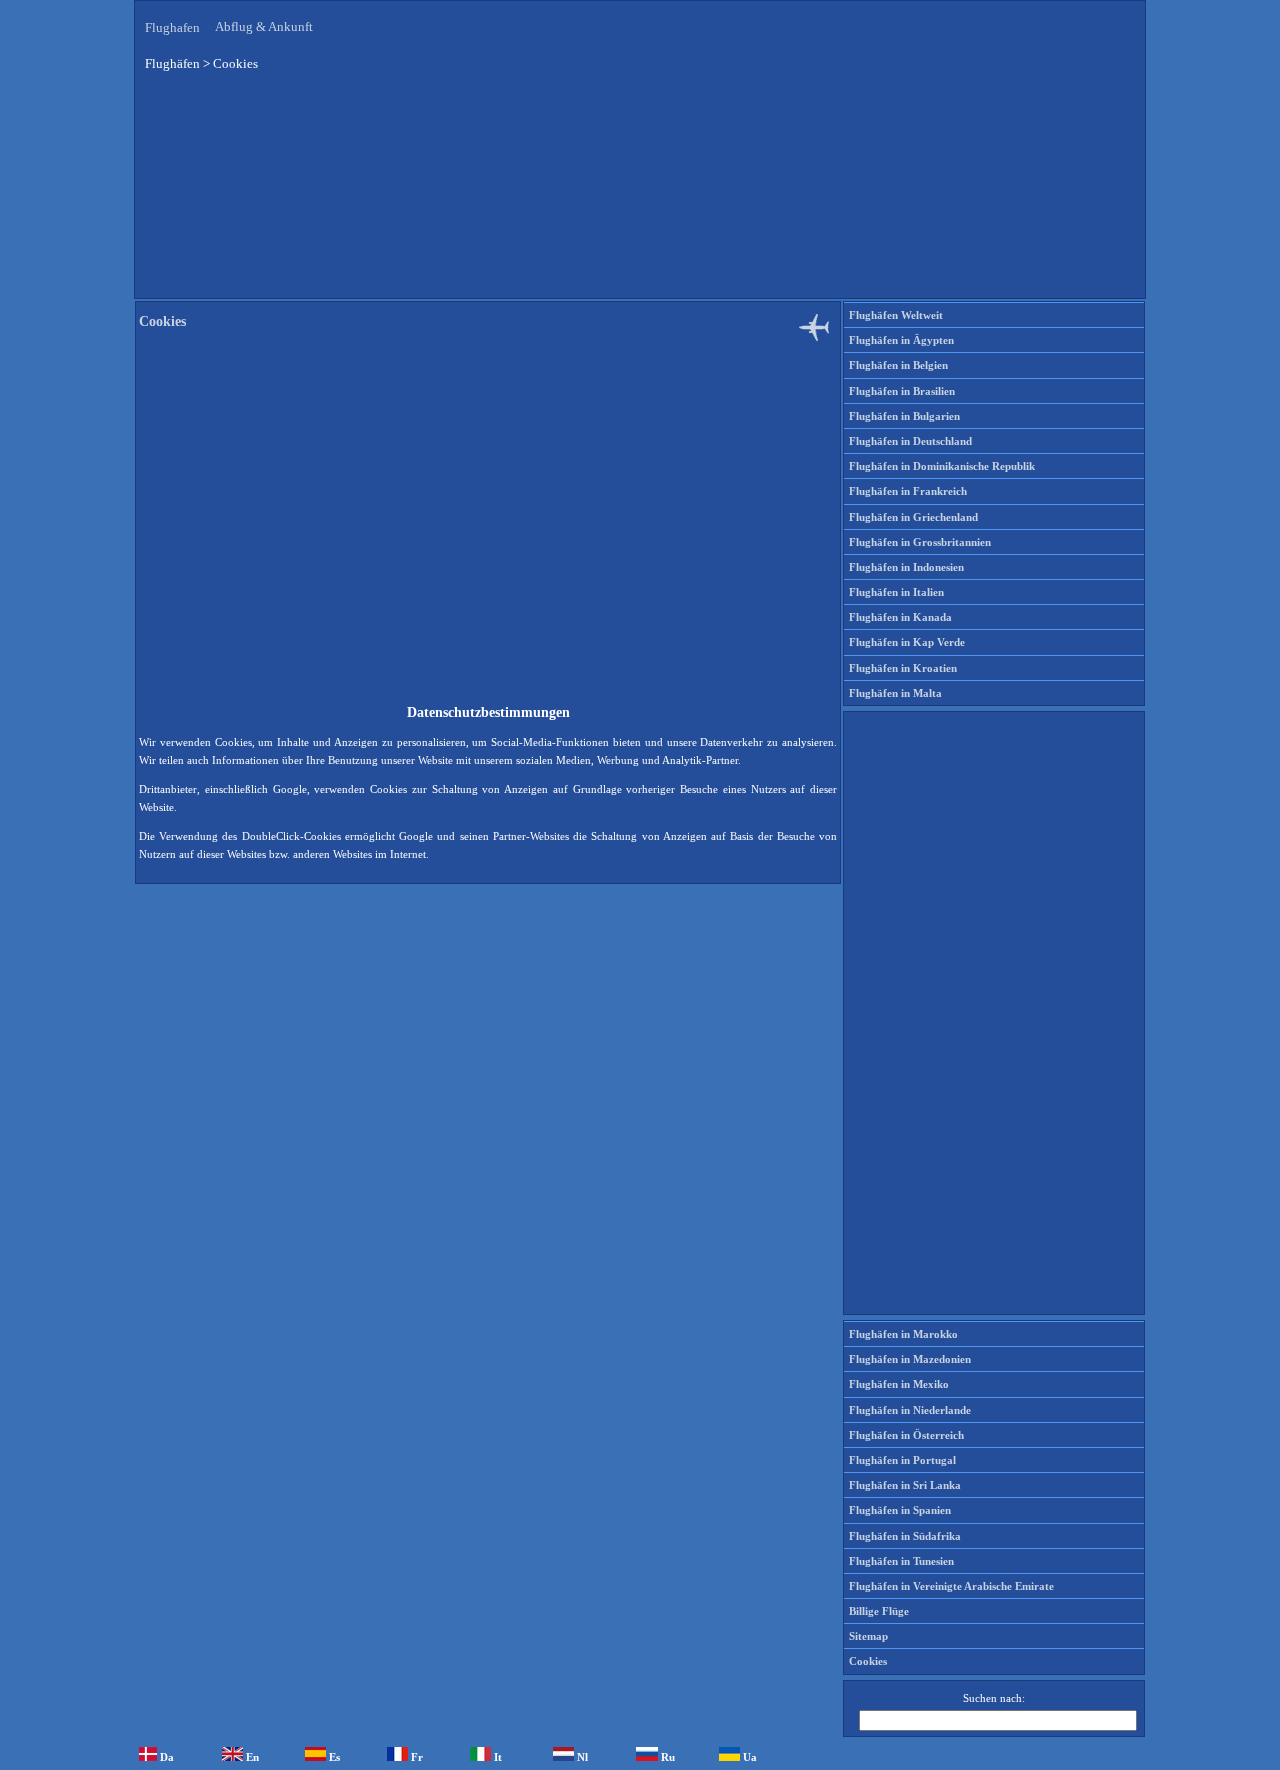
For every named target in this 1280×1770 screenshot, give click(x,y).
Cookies (868, 1661)
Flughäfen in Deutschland (910, 441)
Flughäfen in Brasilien (902, 391)
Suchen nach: (994, 1698)
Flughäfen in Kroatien (903, 668)
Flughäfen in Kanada (900, 617)
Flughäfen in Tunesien (901, 1561)
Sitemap (868, 1636)
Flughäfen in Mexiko (899, 1384)
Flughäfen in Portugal (902, 1460)
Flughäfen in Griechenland (913, 517)
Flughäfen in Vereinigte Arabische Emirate (951, 1586)
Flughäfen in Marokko (903, 1334)
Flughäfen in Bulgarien (904, 416)
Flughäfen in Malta (895, 693)
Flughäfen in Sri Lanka (905, 1485)
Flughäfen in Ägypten (901, 340)
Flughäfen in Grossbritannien (920, 542)
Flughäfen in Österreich (906, 1435)
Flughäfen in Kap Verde (907, 642)
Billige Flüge (879, 1611)
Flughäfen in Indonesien (906, 567)
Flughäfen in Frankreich (908, 491)
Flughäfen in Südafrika (905, 1536)
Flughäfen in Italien (896, 592)
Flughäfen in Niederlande (910, 1410)
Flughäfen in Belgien (898, 365)
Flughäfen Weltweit (896, 315)
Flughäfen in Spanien (900, 1510)
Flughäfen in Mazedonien (910, 1359)
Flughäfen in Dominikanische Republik (942, 466)
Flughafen (172, 27)
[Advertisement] (640, 199)
